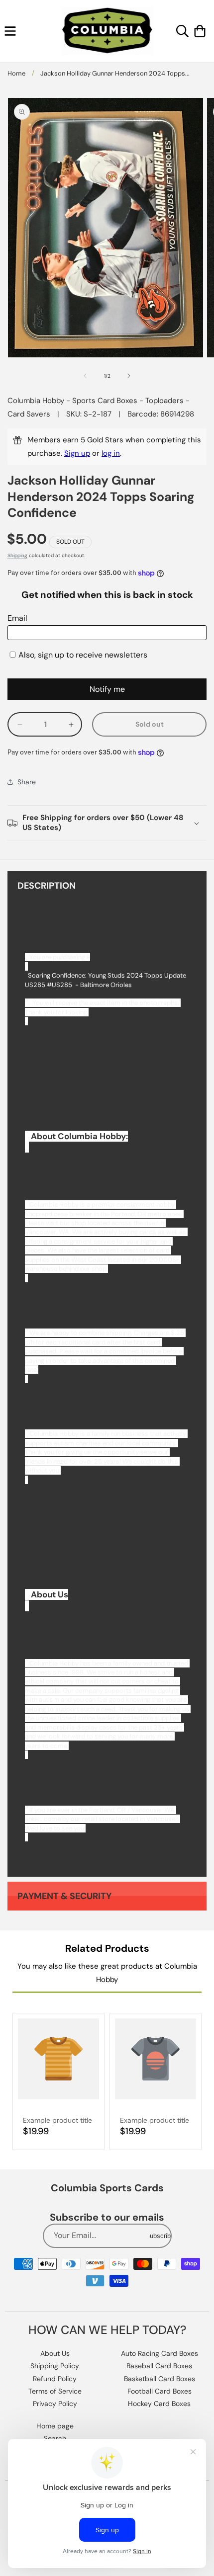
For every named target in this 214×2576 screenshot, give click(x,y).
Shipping (17, 555)
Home (16, 73)
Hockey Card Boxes (159, 2404)
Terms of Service (55, 2391)
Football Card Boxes (160, 2391)
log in (111, 453)
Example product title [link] (57, 2120)
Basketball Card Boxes (160, 2379)
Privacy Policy (55, 2404)
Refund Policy (55, 2379)
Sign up (77, 453)
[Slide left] (85, 376)
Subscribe (160, 2236)
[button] (10, 31)
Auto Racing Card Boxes (160, 2353)
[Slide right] (129, 376)
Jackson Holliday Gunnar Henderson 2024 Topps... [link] (115, 73)
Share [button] (27, 782)
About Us (55, 2353)
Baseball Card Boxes (159, 2366)
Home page (55, 2426)
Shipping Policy (55, 2366)
